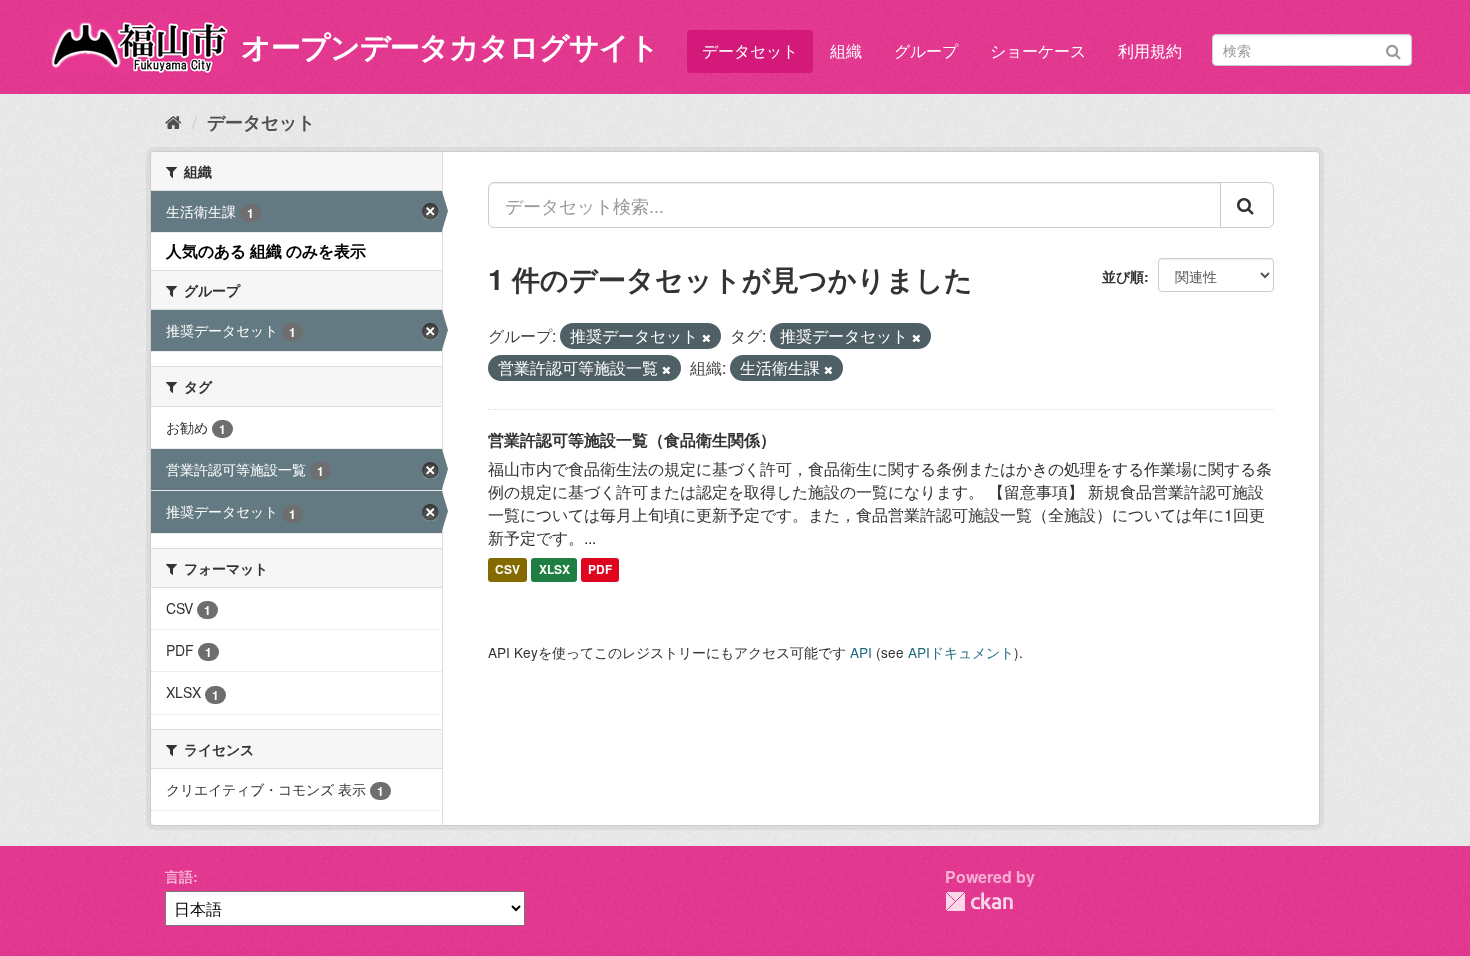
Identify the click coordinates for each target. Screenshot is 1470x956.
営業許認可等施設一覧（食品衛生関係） (632, 439)
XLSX (554, 570)
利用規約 (1150, 50)
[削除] (706, 337)
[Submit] (1393, 48)
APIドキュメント (961, 652)
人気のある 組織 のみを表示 (266, 250)
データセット (750, 50)
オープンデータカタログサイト (450, 45)
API (861, 652)
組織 (846, 50)
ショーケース (1038, 50)
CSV (507, 570)
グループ (926, 50)
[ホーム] (173, 121)
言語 (179, 876)
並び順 (1123, 276)
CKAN (979, 901)
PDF (600, 570)
